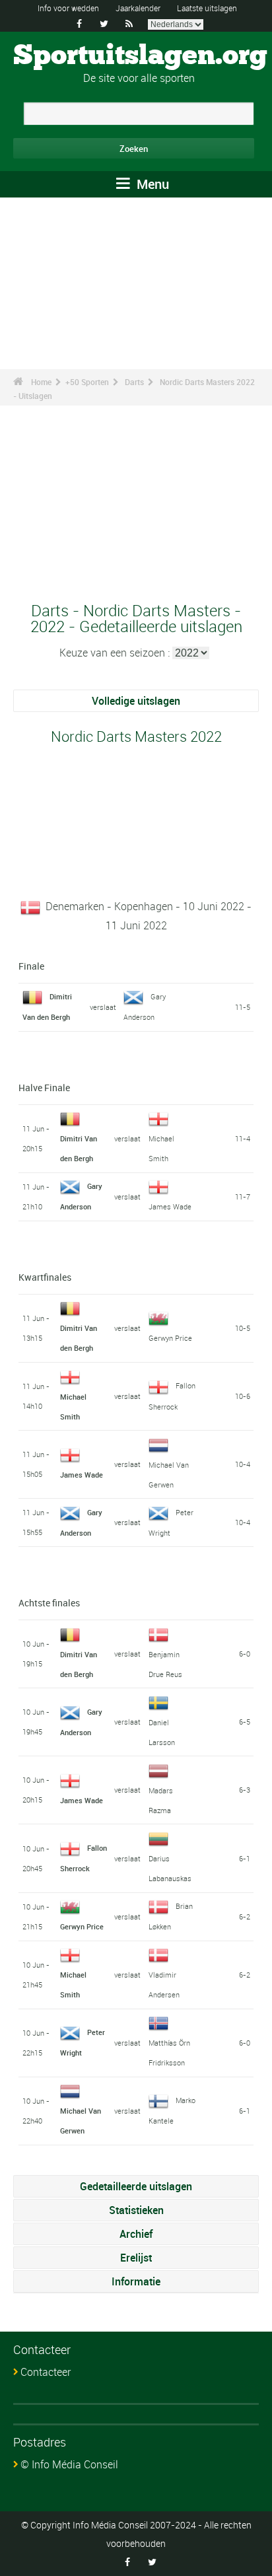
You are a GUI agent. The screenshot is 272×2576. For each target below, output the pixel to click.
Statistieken (136, 2210)
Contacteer (46, 2372)
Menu (151, 184)
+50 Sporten (87, 382)
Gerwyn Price (170, 1338)
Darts (134, 382)
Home (41, 382)
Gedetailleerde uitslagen (136, 2186)
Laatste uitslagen (207, 8)
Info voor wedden (68, 8)
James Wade (170, 1206)
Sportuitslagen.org (140, 56)
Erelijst (136, 2258)
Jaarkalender (138, 8)
